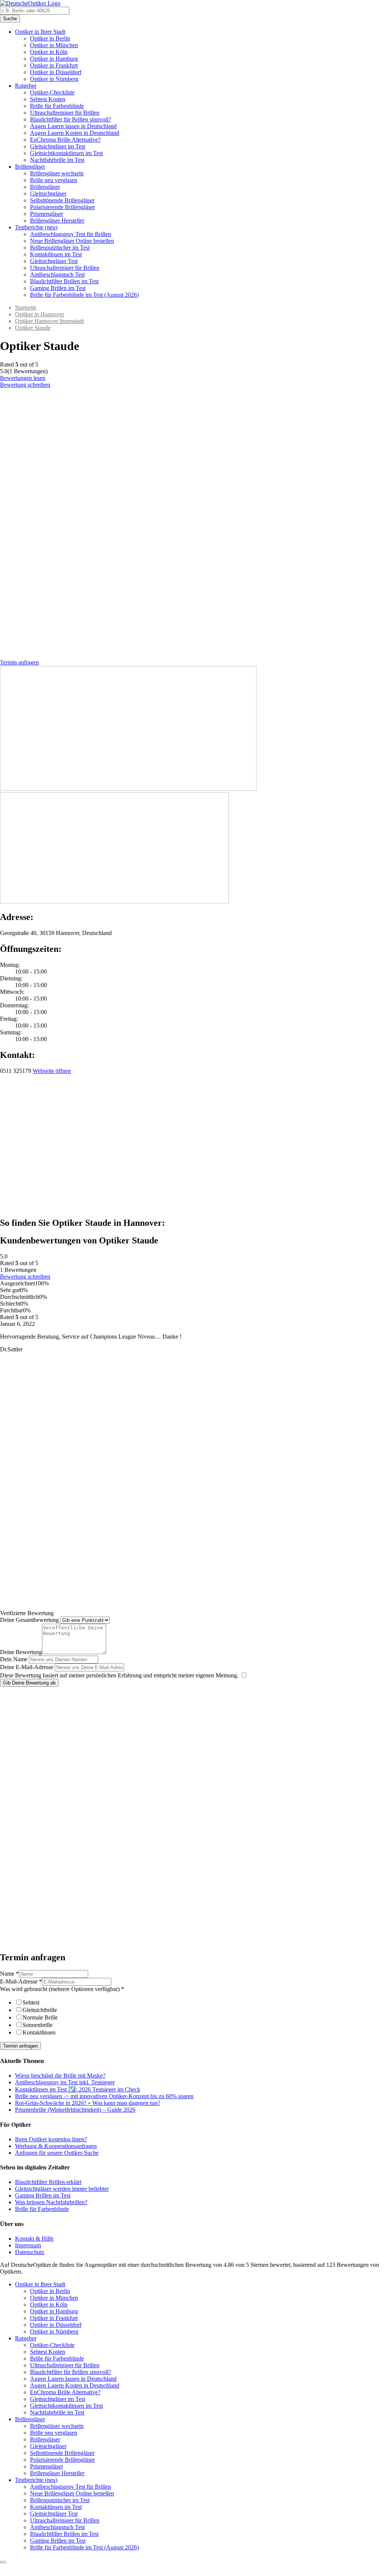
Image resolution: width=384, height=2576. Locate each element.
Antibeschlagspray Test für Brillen (70, 234)
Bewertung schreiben (25, 385)
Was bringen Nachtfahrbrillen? (51, 2202)
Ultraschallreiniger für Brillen (65, 113)
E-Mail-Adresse (21, 1981)
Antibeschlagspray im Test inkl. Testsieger (65, 2082)
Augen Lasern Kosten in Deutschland (75, 133)
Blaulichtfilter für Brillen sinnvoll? (70, 119)
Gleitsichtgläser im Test (58, 146)
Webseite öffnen (52, 1071)
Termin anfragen (20, 2046)
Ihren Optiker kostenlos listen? (51, 2139)
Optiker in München (54, 45)
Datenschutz (30, 2252)
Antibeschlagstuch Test (57, 275)
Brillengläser (30, 167)
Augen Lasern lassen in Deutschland (73, 126)
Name (9, 1974)
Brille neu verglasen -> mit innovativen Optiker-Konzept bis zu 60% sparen (104, 2096)
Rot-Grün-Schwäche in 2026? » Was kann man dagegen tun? (88, 2103)
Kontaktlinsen (39, 2032)
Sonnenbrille (37, 2025)
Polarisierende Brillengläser (62, 207)
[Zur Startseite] (30, 3)
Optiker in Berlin (50, 38)
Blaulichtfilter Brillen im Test (64, 281)
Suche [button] (10, 19)
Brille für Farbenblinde (57, 106)
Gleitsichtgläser (48, 194)
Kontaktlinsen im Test (56, 254)
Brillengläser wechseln (57, 173)
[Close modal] (3, 2562)
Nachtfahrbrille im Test (57, 160)
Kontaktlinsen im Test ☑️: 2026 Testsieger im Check (78, 2089)
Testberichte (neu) (36, 227)
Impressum (28, 2245)
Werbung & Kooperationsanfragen (56, 2146)
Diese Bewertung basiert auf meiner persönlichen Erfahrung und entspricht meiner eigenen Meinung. (119, 1675)
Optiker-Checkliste (52, 92)
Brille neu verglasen (54, 180)
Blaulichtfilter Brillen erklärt (48, 2182)
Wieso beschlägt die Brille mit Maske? (60, 2076)
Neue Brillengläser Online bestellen (72, 241)
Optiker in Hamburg (54, 59)
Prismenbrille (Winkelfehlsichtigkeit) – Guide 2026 (75, 2110)
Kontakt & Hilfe (34, 2239)
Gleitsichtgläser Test (54, 261)
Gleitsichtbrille (40, 2010)
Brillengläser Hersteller (57, 221)
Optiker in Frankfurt (54, 65)
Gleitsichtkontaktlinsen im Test (66, 153)
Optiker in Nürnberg (54, 79)
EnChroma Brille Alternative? (65, 140)
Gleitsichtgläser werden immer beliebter (62, 2189)
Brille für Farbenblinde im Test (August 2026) (84, 295)
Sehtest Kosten (48, 99)
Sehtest (31, 2002)
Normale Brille (40, 2017)
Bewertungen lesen (23, 378)
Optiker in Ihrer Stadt (40, 32)
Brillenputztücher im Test (60, 248)
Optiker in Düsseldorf (56, 72)
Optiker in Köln (49, 52)
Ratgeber (26, 86)
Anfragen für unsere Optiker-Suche (57, 2153)
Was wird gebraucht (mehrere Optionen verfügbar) (62, 1989)
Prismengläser (46, 214)
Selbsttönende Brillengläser (62, 200)
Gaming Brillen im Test (58, 288)
